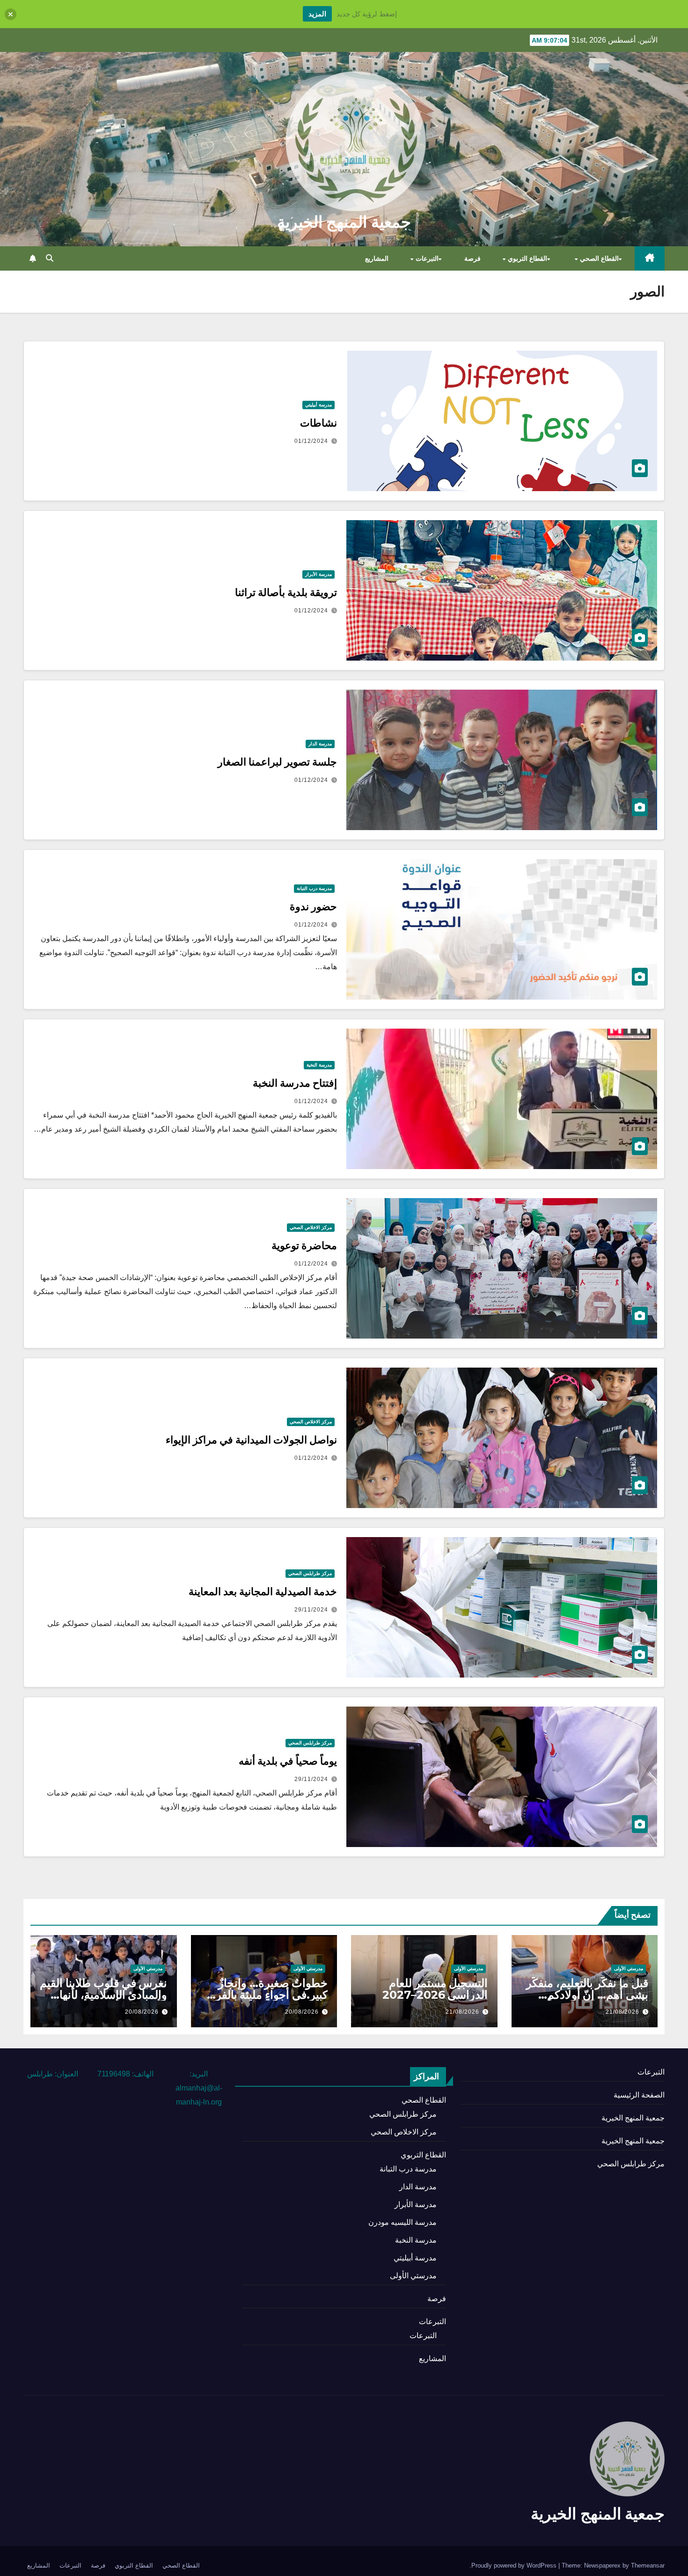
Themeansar (648, 2565)
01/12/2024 (311, 441)
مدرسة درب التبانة (314, 888)
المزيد (317, 14)
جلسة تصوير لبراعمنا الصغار (277, 762)
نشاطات (318, 423)
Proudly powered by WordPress (515, 2565)
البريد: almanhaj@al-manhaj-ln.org (199, 2088)
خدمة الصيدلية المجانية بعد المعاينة (263, 1592)
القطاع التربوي (526, 258)
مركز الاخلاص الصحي (311, 1227)
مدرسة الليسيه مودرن (403, 2222)
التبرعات (426, 258)
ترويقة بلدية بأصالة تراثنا (286, 592)
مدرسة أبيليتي (318, 405)
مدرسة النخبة (319, 1065)
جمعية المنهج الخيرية (344, 222)
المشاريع (377, 258)
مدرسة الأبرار (318, 574)
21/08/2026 (622, 2012)
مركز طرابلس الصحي (310, 1573)
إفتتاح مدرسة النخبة (295, 1083)
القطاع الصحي (598, 258)
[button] (50, 258)
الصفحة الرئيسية (639, 2095)
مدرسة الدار (320, 744)
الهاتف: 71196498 (125, 2074)
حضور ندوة (313, 907)
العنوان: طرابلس (53, 2074)
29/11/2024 (311, 1610)
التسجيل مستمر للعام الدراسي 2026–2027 (435, 1989)
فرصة (472, 258)
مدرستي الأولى (629, 1969)
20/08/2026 (302, 2012)
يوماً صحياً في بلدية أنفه (288, 1761)
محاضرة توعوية (304, 1246)
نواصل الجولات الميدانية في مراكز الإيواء (251, 1440)
